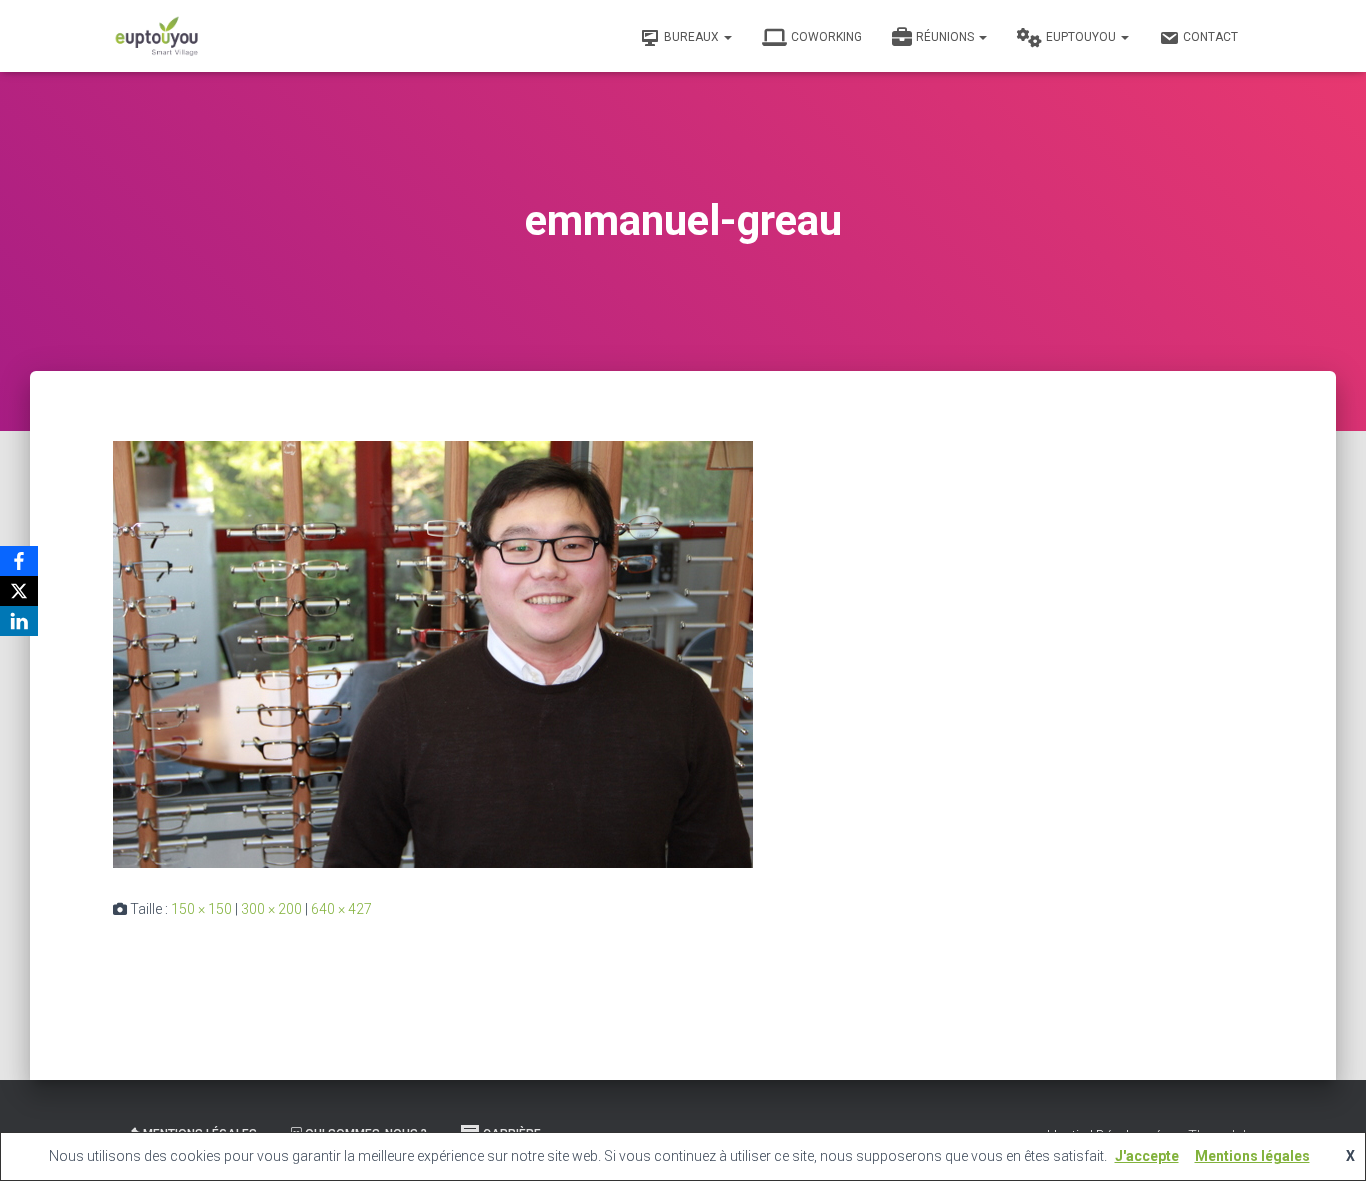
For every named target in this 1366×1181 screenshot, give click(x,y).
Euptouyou (1082, 37)
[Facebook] (19, 561)
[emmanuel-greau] (433, 653)
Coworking (826, 37)
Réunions (946, 37)
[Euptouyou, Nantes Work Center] (157, 36)
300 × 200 (271, 909)
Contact (1210, 37)
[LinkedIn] (19, 621)
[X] (19, 591)
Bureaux (693, 37)
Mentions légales (1252, 1156)
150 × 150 (201, 909)
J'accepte (1147, 1156)
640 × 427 (341, 909)
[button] (727, 37)
